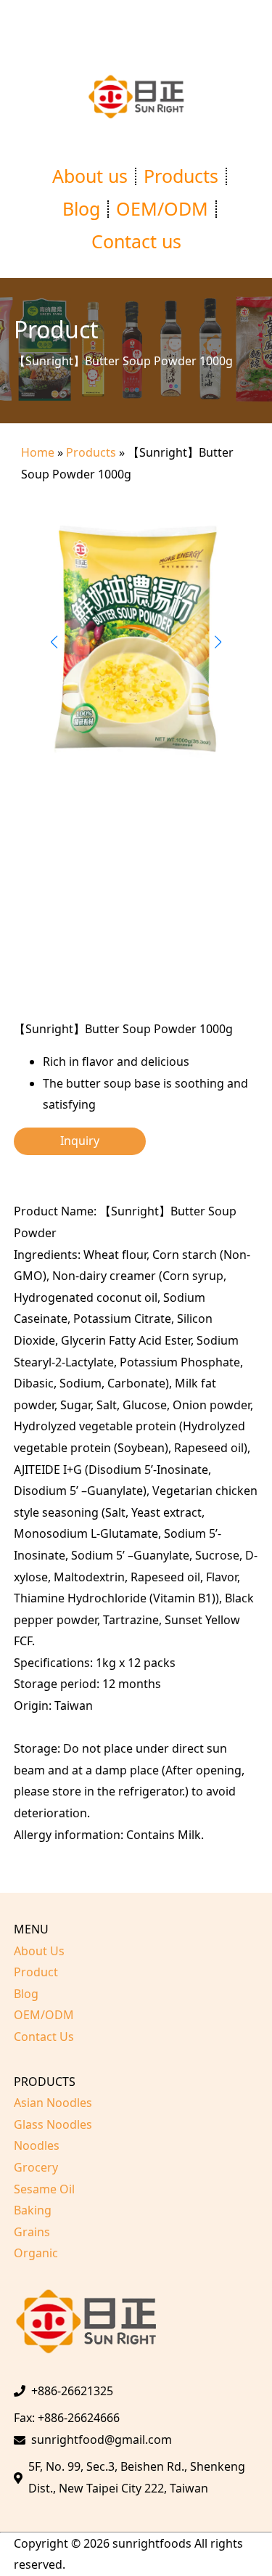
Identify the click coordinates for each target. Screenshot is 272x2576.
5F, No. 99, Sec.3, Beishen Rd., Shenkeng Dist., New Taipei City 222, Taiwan (137, 2477)
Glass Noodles (53, 2124)
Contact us (136, 241)
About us (90, 176)
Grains (32, 2232)
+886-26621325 (72, 2391)
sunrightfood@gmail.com (102, 2440)
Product (36, 1972)
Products (181, 176)
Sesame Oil (44, 2189)
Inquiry (80, 1141)
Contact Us (44, 2037)
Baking (33, 2210)
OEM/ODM (162, 208)
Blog (81, 208)
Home (38, 452)
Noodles (37, 2145)
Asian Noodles (53, 2103)
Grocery (36, 2167)
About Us (39, 1951)
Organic (36, 2253)
